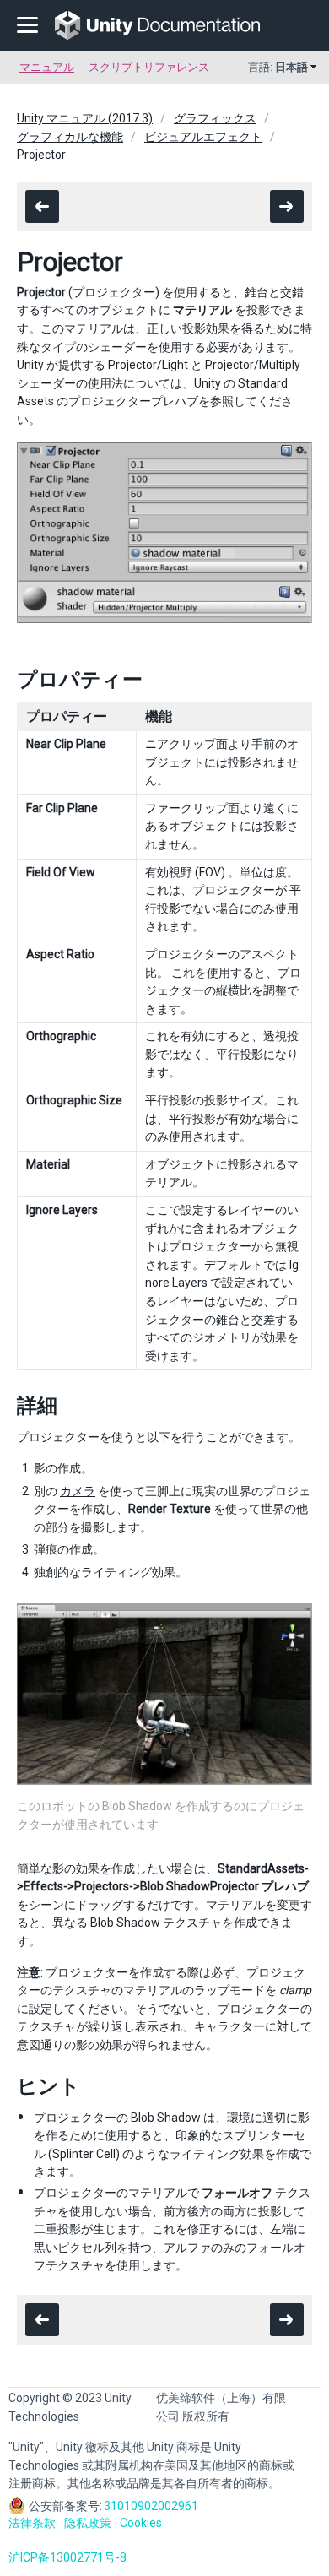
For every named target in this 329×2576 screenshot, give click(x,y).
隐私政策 (88, 2523)
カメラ (78, 1491)
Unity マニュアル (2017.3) (85, 118)
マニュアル (47, 67)
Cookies (141, 2523)
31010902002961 (151, 2506)
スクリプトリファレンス (149, 67)
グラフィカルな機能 (70, 137)
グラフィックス (215, 118)
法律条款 (32, 2523)
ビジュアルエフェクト (203, 137)
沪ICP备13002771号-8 (67, 2557)
